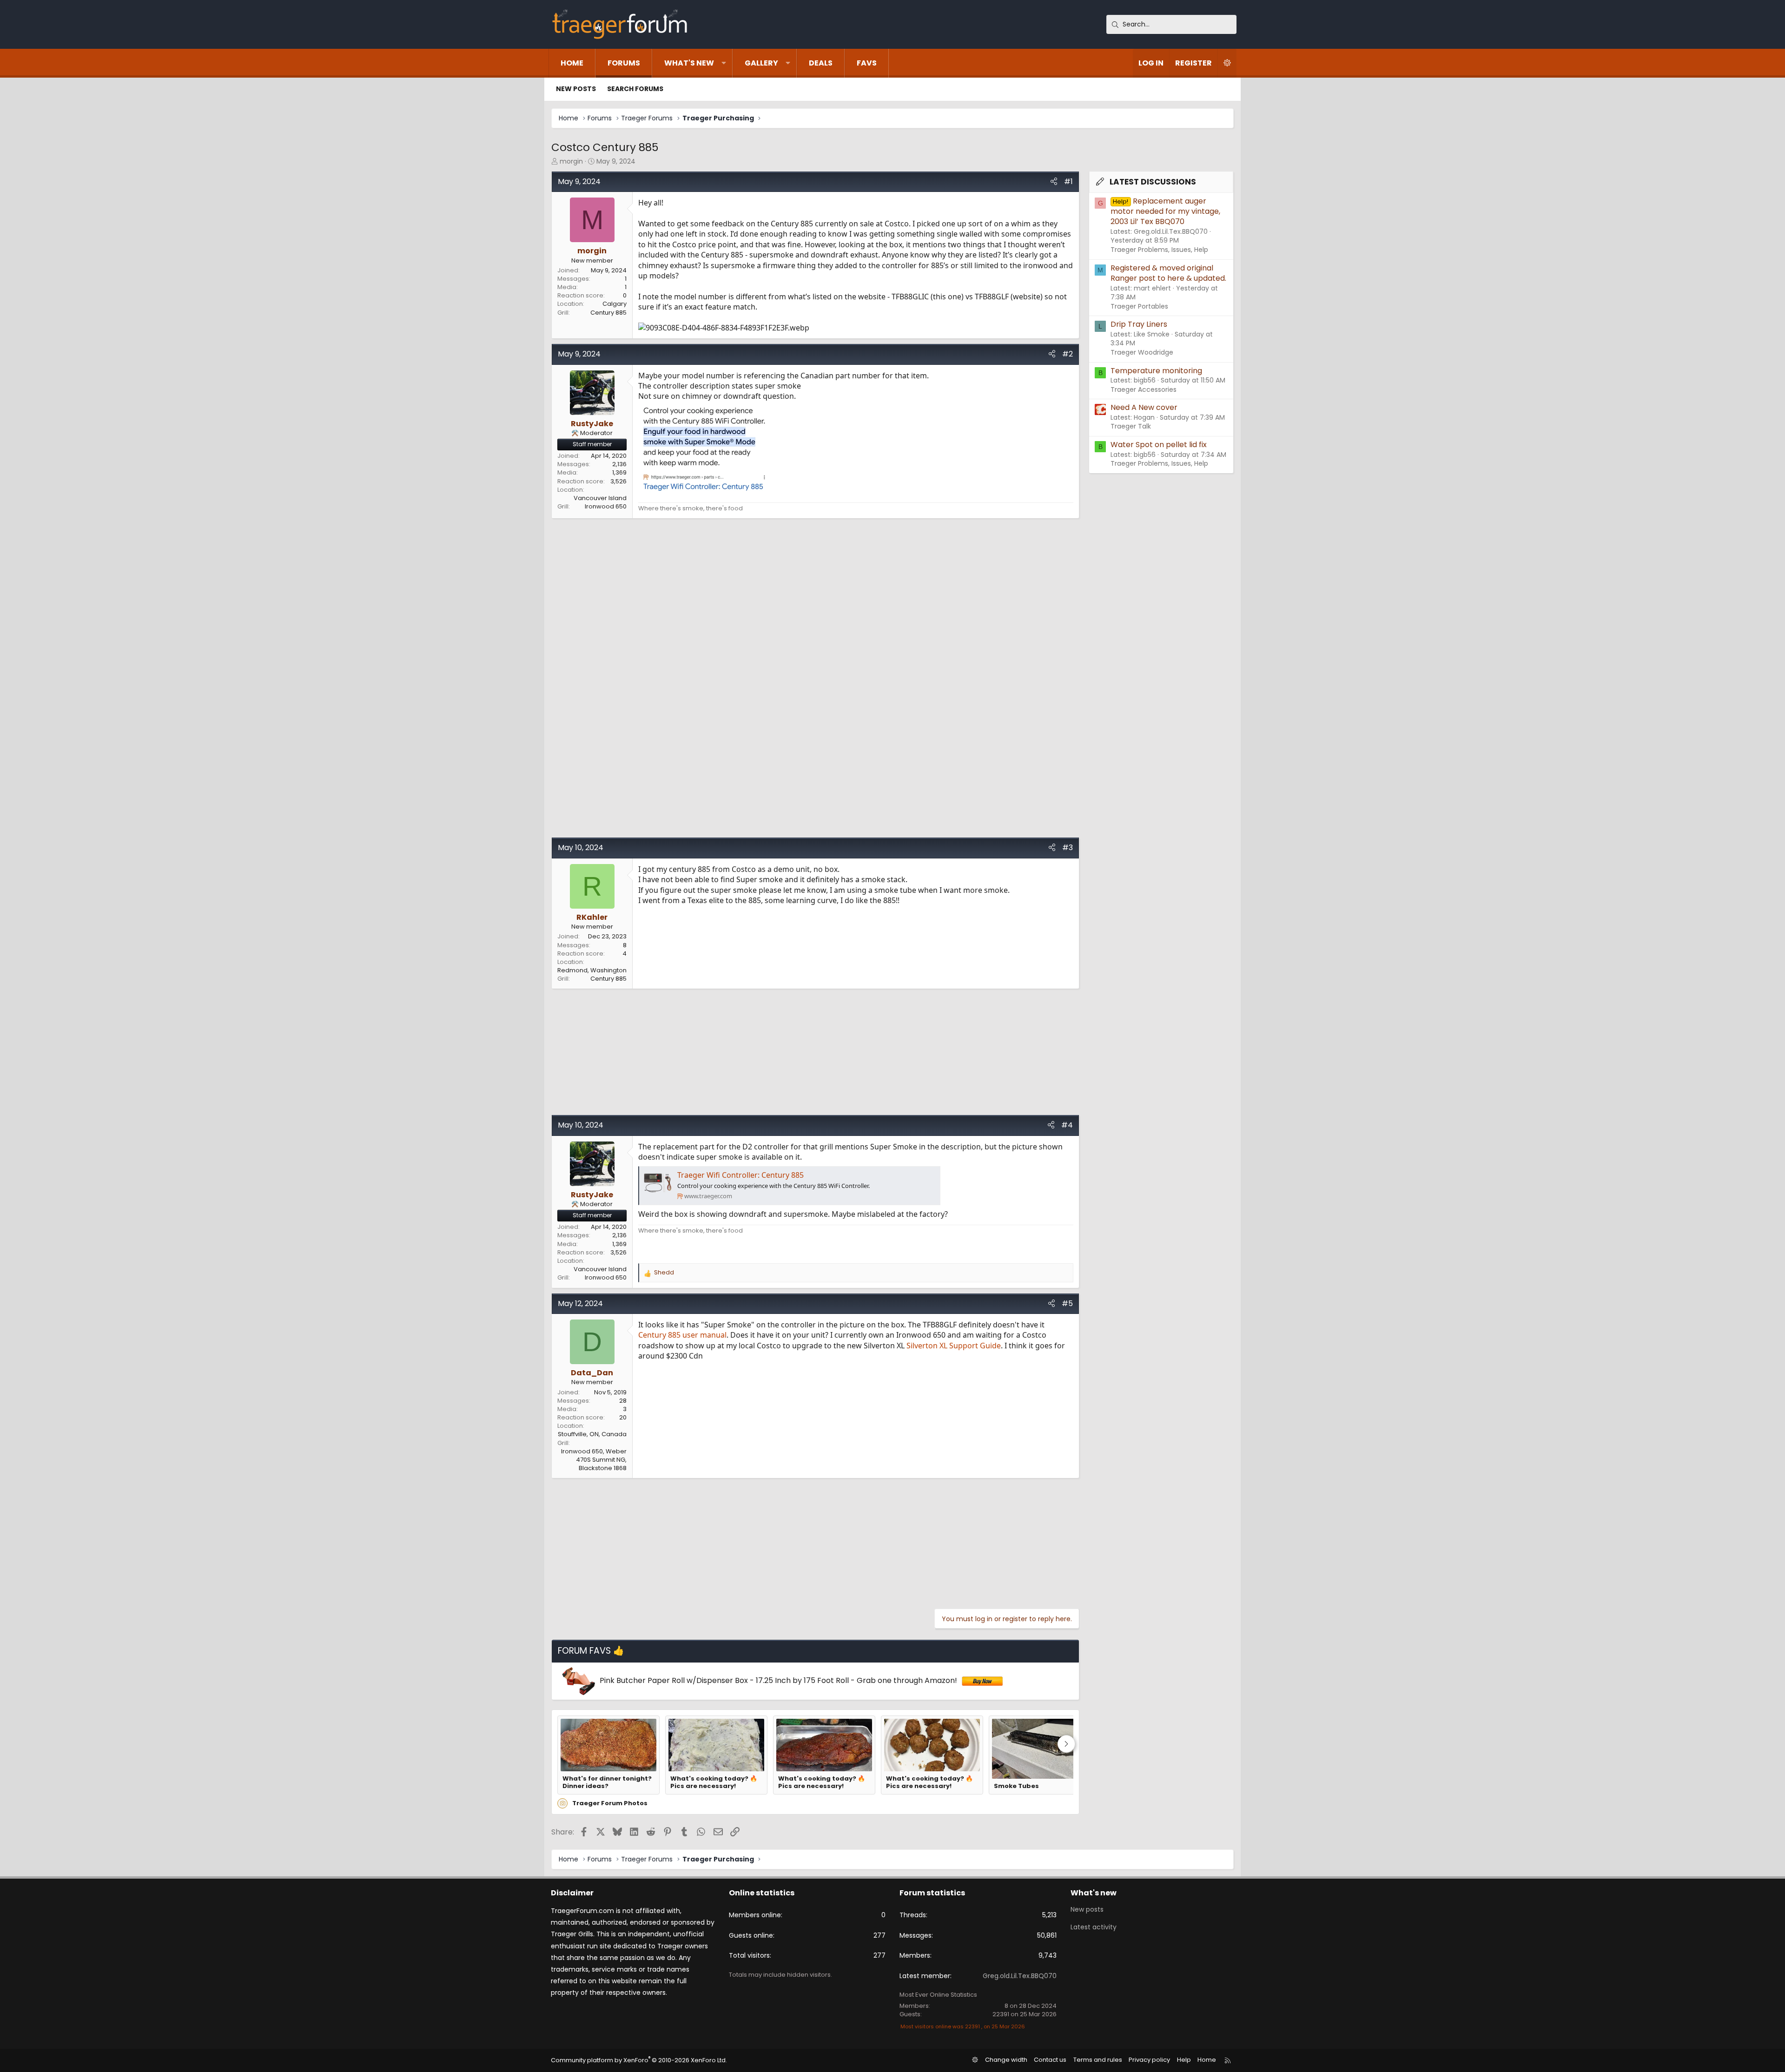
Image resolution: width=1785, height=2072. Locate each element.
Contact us (1050, 2060)
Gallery (761, 63)
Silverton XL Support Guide (954, 1346)
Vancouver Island (600, 498)
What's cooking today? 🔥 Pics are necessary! (714, 1783)
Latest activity (1094, 1927)
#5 (1067, 1303)
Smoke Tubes (1016, 1786)
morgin (571, 161)
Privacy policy (1149, 2060)
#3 (1068, 848)
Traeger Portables (1139, 306)
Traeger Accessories (1144, 389)
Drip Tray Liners (1139, 324)
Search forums (635, 89)
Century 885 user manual (682, 1335)
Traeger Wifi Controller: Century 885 (740, 1175)
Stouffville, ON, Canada (592, 1434)
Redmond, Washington (592, 970)
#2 (1068, 354)
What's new (689, 63)
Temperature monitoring (1156, 371)
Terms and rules (1098, 2060)
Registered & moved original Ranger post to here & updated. (1168, 273)
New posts (576, 89)
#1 (1068, 181)
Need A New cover (1144, 407)
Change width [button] (1006, 2060)
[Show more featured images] (1066, 1744)
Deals (821, 63)
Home (572, 63)
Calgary (615, 304)
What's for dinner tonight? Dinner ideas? (607, 1783)
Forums (624, 63)
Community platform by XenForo (639, 2060)
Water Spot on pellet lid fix (1159, 445)
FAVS (867, 63)
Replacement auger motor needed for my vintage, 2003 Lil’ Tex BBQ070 (1165, 211)
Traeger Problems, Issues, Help (1159, 250)
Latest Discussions (1153, 182)
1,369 (619, 472)
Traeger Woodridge (1142, 352)
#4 (1067, 1125)
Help (1184, 2060)
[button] (724, 63)
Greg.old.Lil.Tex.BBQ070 (1020, 1976)
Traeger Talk (1131, 426)
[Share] (1054, 182)
